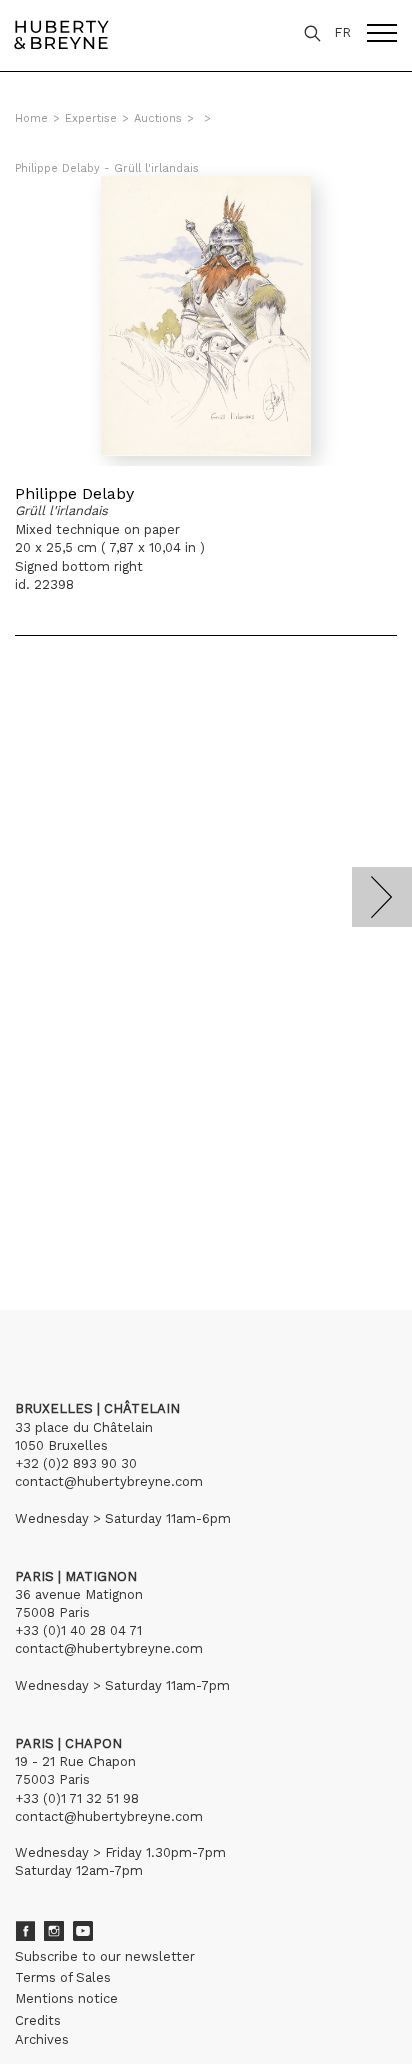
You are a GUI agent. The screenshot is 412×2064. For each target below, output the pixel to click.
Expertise (91, 118)
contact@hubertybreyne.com (109, 1481)
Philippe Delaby (74, 493)
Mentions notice (66, 1998)
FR (342, 32)
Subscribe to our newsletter (105, 1956)
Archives (42, 2039)
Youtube (83, 1931)
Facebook (25, 1931)
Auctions (158, 118)
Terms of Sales (63, 1977)
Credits (38, 2020)
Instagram (54, 1931)
